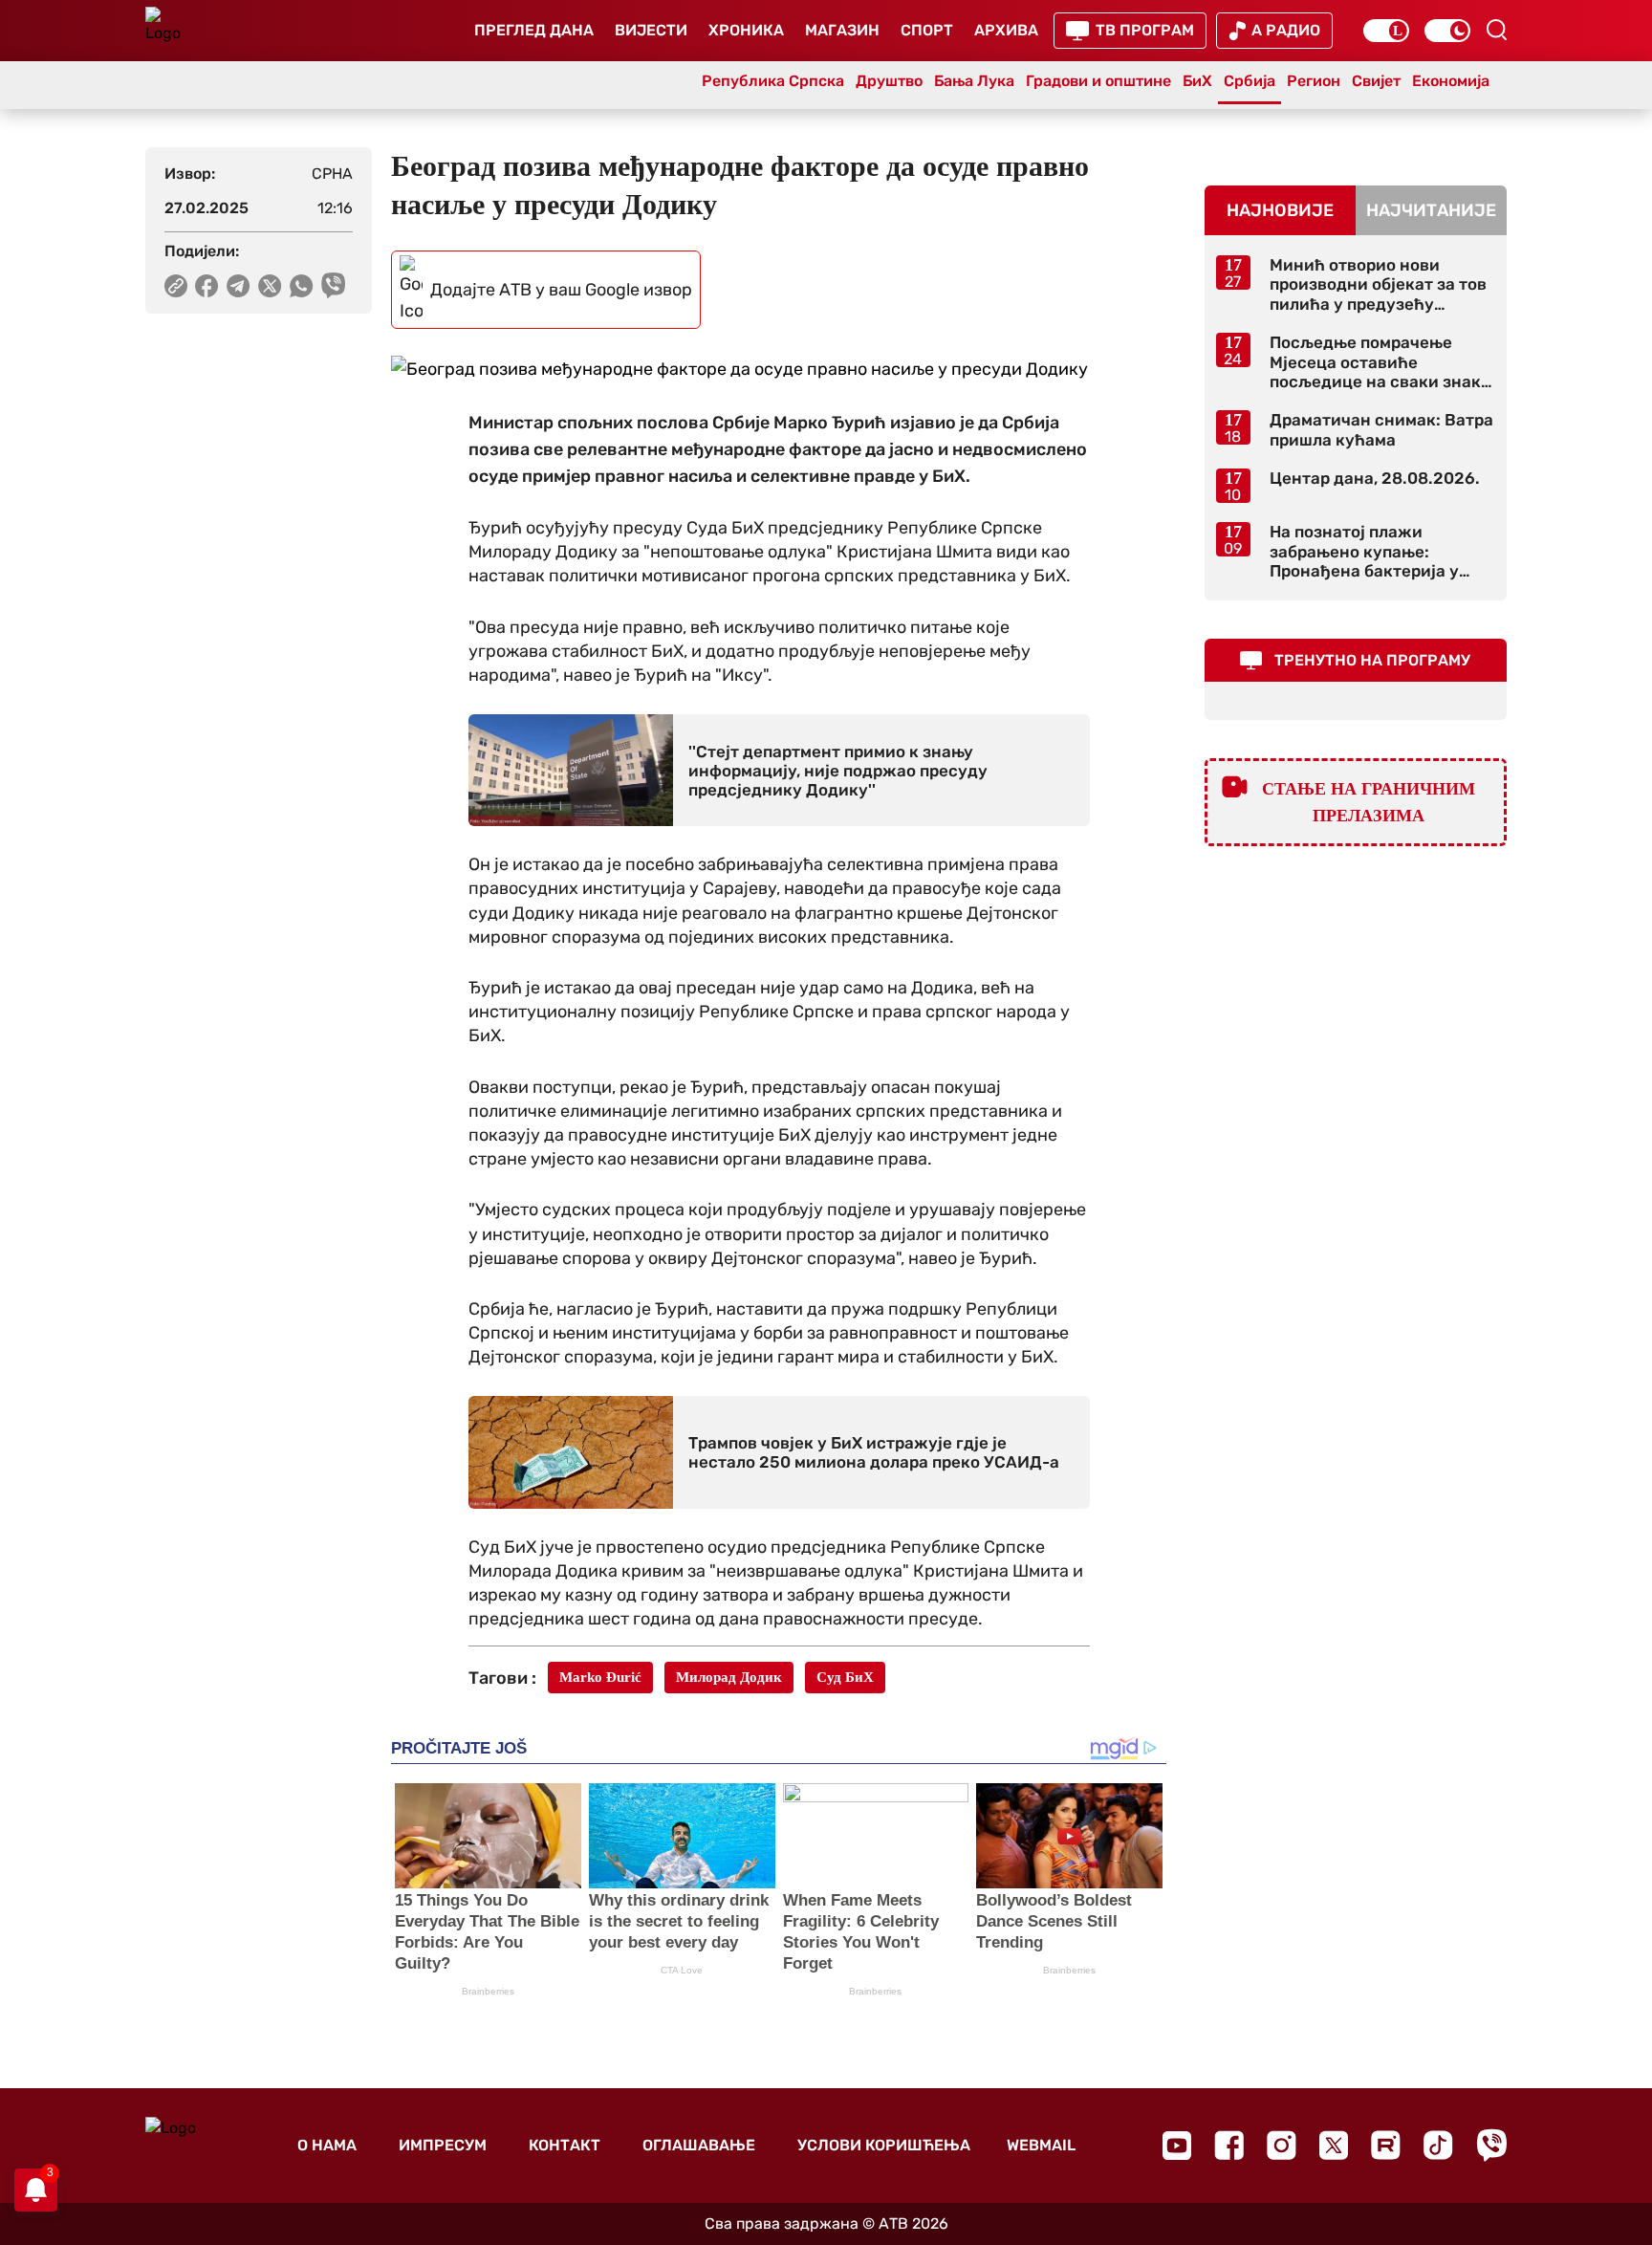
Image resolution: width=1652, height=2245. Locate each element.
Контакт (565, 2145)
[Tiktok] (1438, 2145)
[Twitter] (1334, 2145)
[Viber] (1491, 2145)
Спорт (927, 30)
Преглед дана (534, 30)
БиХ (1197, 81)
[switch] (1386, 31)
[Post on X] (270, 286)
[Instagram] (1282, 2145)
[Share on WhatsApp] (302, 286)
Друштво (889, 81)
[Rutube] (1386, 2145)
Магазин (842, 30)
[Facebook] (1229, 2145)
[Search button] (1496, 30)
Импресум (443, 2145)
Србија (1250, 81)
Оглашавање (699, 2145)
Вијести (651, 30)
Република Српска (773, 81)
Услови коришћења (884, 2145)
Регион (1314, 81)
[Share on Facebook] (207, 286)
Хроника (746, 30)
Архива (1006, 30)
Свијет (1376, 81)
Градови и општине (1098, 81)
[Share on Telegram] (239, 286)
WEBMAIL (1041, 2145)
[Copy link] (176, 286)
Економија (1451, 81)
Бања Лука (974, 81)
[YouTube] (1177, 2146)
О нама (327, 2145)
